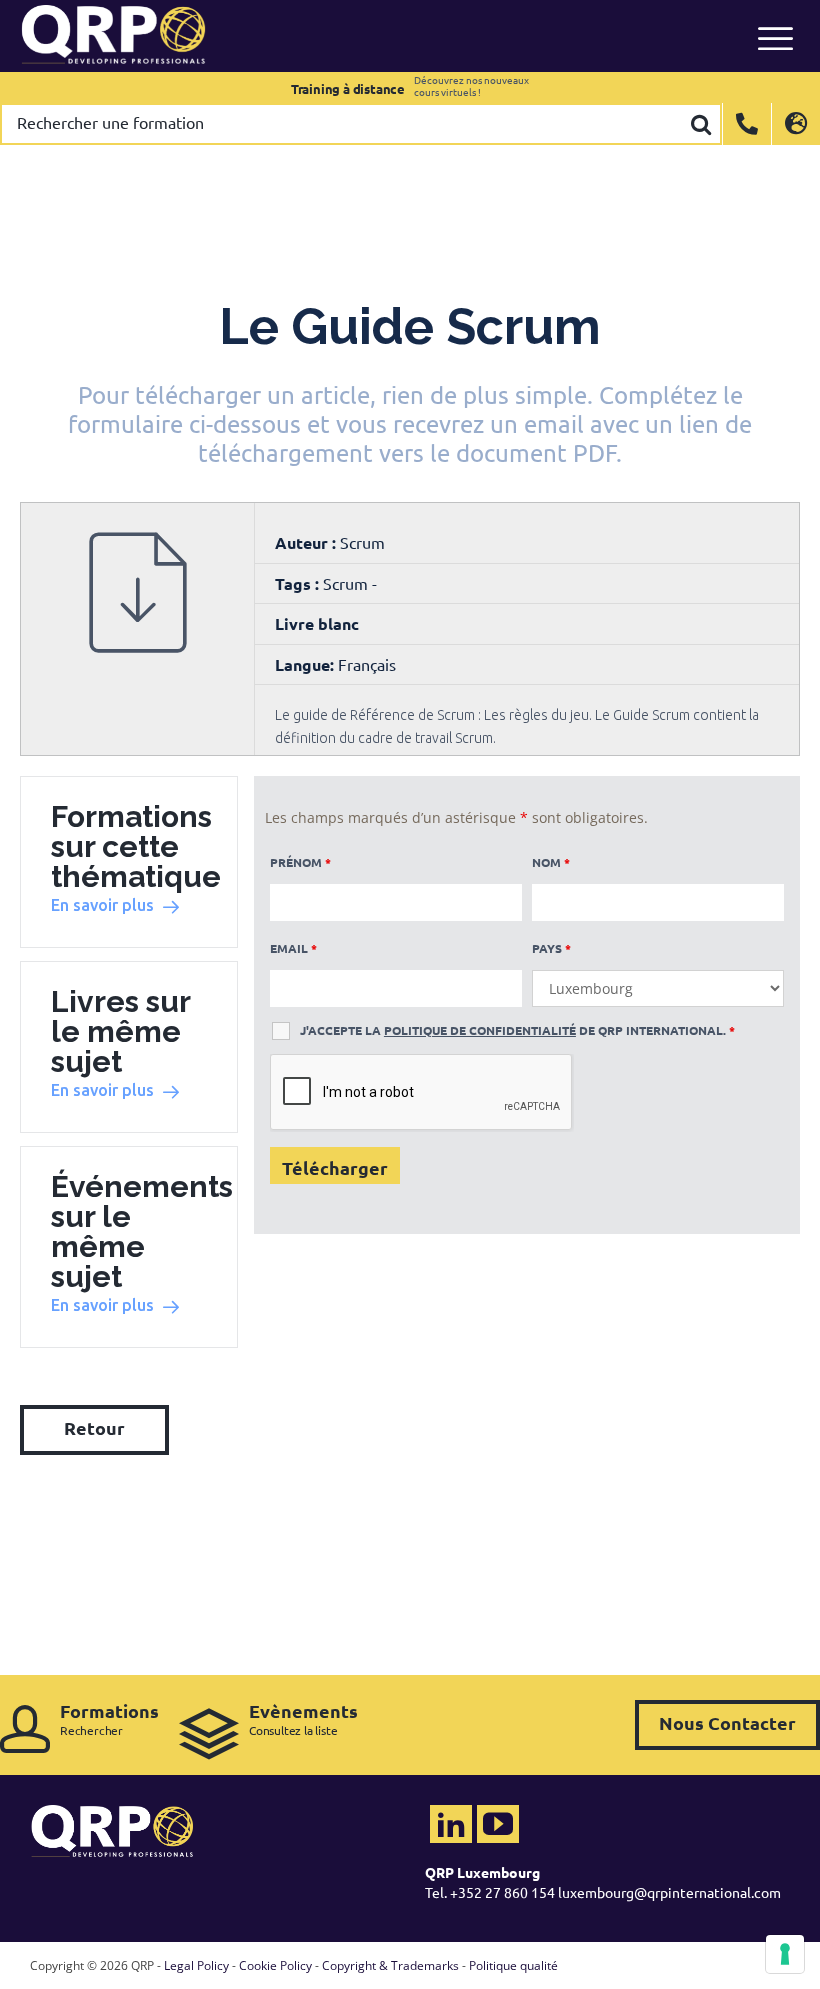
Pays (551, 948)
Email (293, 948)
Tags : (299, 583)
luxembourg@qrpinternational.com (669, 1892)
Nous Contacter (727, 1722)
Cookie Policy (275, 1965)
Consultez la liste (303, 1718)
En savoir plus (102, 905)
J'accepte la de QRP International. (517, 1030)
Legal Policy (196, 1965)
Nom (551, 862)
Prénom (300, 862)
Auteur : (307, 542)
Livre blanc (317, 623)
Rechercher (109, 1718)
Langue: (304, 664)
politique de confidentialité (480, 1030)
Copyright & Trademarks (390, 1965)
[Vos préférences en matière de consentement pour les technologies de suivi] (785, 1954)
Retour (94, 1427)
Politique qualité (513, 1965)
